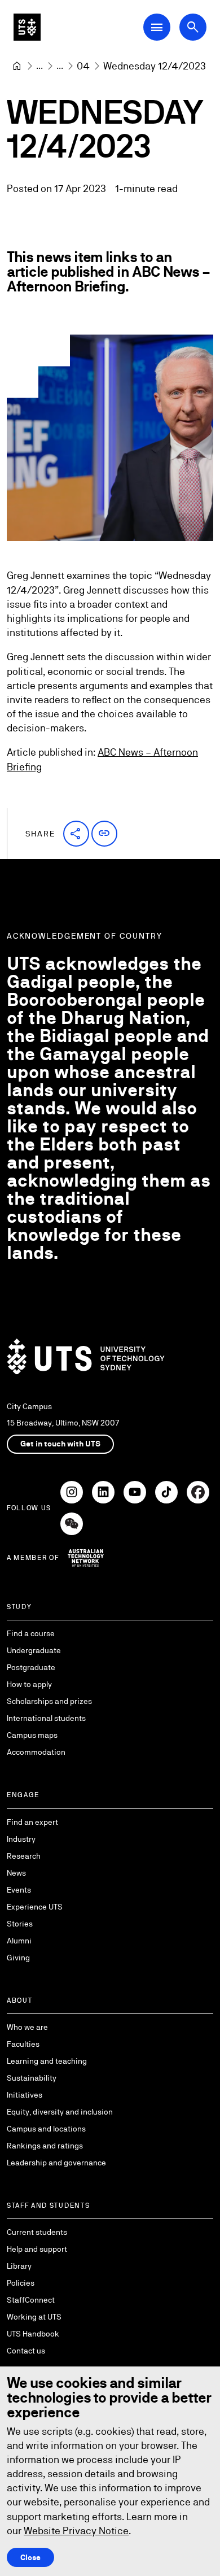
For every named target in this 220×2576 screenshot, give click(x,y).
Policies (21, 2283)
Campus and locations (46, 2129)
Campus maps (32, 1735)
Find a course (31, 1633)
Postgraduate (31, 1667)
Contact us (26, 2351)
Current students (37, 2232)
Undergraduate (34, 1650)
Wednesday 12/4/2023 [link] (155, 66)
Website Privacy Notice (76, 2531)
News (16, 1873)
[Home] (17, 66)
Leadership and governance (56, 2163)
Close (30, 2557)
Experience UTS (35, 1907)
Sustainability (32, 2078)
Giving (18, 1958)
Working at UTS (34, 2317)
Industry (21, 1839)
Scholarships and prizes (49, 1701)
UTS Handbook (33, 2334)
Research (24, 1856)
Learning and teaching (47, 2061)
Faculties (23, 2044)
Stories (20, 1924)
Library (19, 2266)
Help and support (37, 2249)
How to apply (29, 1684)
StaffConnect (31, 2300)
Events (19, 1890)
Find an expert (32, 1822)
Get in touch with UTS (60, 1444)
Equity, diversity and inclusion (60, 2112)
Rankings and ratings (45, 2146)
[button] (76, 834)
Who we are (27, 2027)
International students (46, 1718)
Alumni (19, 1941)
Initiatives (25, 2095)
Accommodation (36, 1752)
